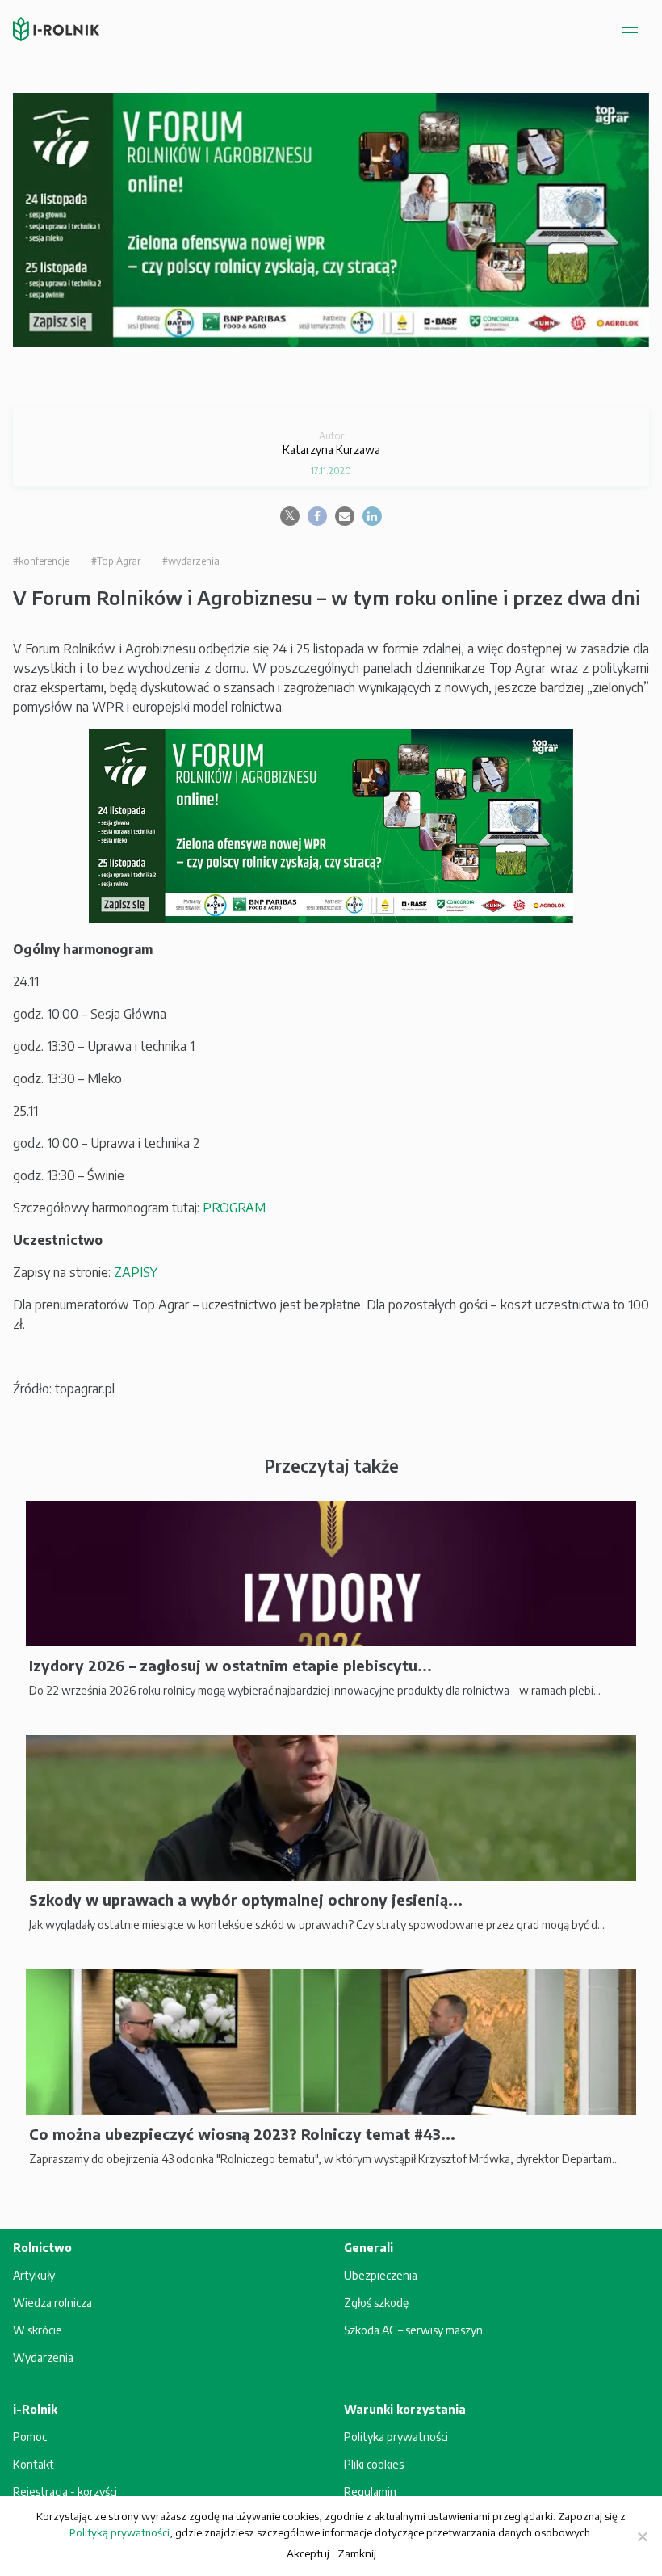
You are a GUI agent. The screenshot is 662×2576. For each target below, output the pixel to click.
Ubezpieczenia (381, 2275)
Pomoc (30, 2437)
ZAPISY (136, 1272)
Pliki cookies (374, 2464)
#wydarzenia (191, 561)
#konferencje (41, 561)
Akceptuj (308, 2553)
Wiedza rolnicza (52, 2303)
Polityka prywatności (396, 2437)
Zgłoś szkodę (376, 2303)
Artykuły (34, 2275)
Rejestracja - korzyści (65, 2492)
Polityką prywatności (119, 2532)
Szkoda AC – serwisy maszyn (413, 2330)
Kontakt (34, 2464)
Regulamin (370, 2492)
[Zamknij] (642, 2536)
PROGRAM (234, 1208)
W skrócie (38, 2330)
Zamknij (357, 2553)
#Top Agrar (116, 561)
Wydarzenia (43, 2357)
